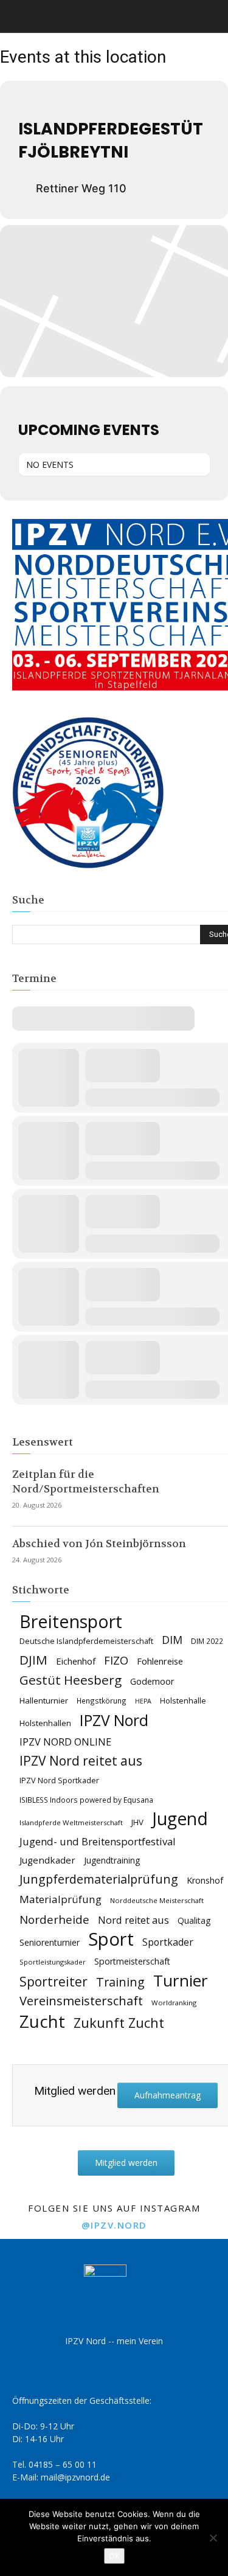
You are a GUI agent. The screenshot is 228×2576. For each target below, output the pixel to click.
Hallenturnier (44, 1701)
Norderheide (54, 1919)
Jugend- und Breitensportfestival (98, 1841)
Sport (111, 1939)
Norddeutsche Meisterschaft (157, 1900)
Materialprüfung (60, 1899)
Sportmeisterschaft (132, 1961)
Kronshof (205, 1880)
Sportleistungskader (53, 1962)
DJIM (33, 1660)
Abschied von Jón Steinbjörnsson (99, 1544)
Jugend (180, 1819)
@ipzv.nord (114, 2225)
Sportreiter (54, 1982)
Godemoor (152, 1681)
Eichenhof (76, 1661)
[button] (21, 16)
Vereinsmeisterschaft (81, 2001)
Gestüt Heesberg (71, 1680)
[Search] (211, 16)
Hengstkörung (102, 1701)
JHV (137, 1822)
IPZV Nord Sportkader (59, 1781)
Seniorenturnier (50, 1942)
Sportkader (168, 1942)
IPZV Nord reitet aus (81, 1761)
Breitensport (71, 1621)
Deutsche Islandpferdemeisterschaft (86, 1641)
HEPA (143, 1701)
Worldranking (174, 2003)
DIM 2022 (207, 1641)
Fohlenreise (160, 1661)
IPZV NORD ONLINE (65, 1742)
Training (120, 1982)
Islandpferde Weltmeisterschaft (71, 1822)
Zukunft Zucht (119, 2023)
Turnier (181, 1981)
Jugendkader (47, 1860)
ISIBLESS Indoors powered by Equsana (86, 1800)
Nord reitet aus (133, 1920)
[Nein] (213, 2538)
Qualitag (194, 1920)
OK (114, 2556)
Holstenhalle (183, 1701)
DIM (172, 1640)
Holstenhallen (45, 1723)
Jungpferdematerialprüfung (99, 1879)
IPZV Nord (114, 1720)
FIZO (116, 1661)
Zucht (42, 2021)
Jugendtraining (112, 1860)
